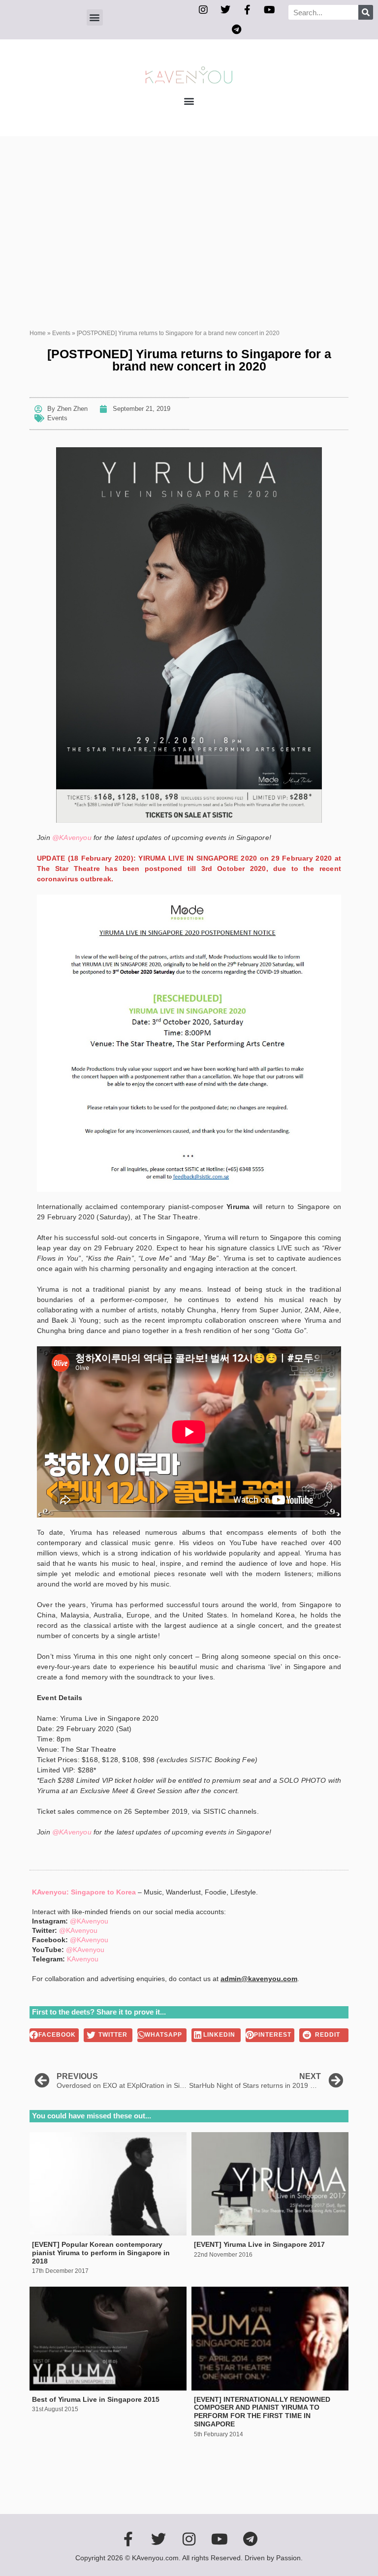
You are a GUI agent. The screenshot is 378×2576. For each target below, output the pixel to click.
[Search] (366, 12)
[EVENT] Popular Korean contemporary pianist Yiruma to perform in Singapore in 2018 (101, 2253)
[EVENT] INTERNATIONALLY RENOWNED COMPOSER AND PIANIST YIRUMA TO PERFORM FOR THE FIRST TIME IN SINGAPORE (262, 2412)
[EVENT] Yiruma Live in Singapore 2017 (259, 2244)
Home (38, 333)
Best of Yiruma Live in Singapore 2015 (96, 2399)
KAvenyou (83, 1959)
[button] (95, 17)
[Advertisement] (189, 210)
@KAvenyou (72, 838)
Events (61, 333)
